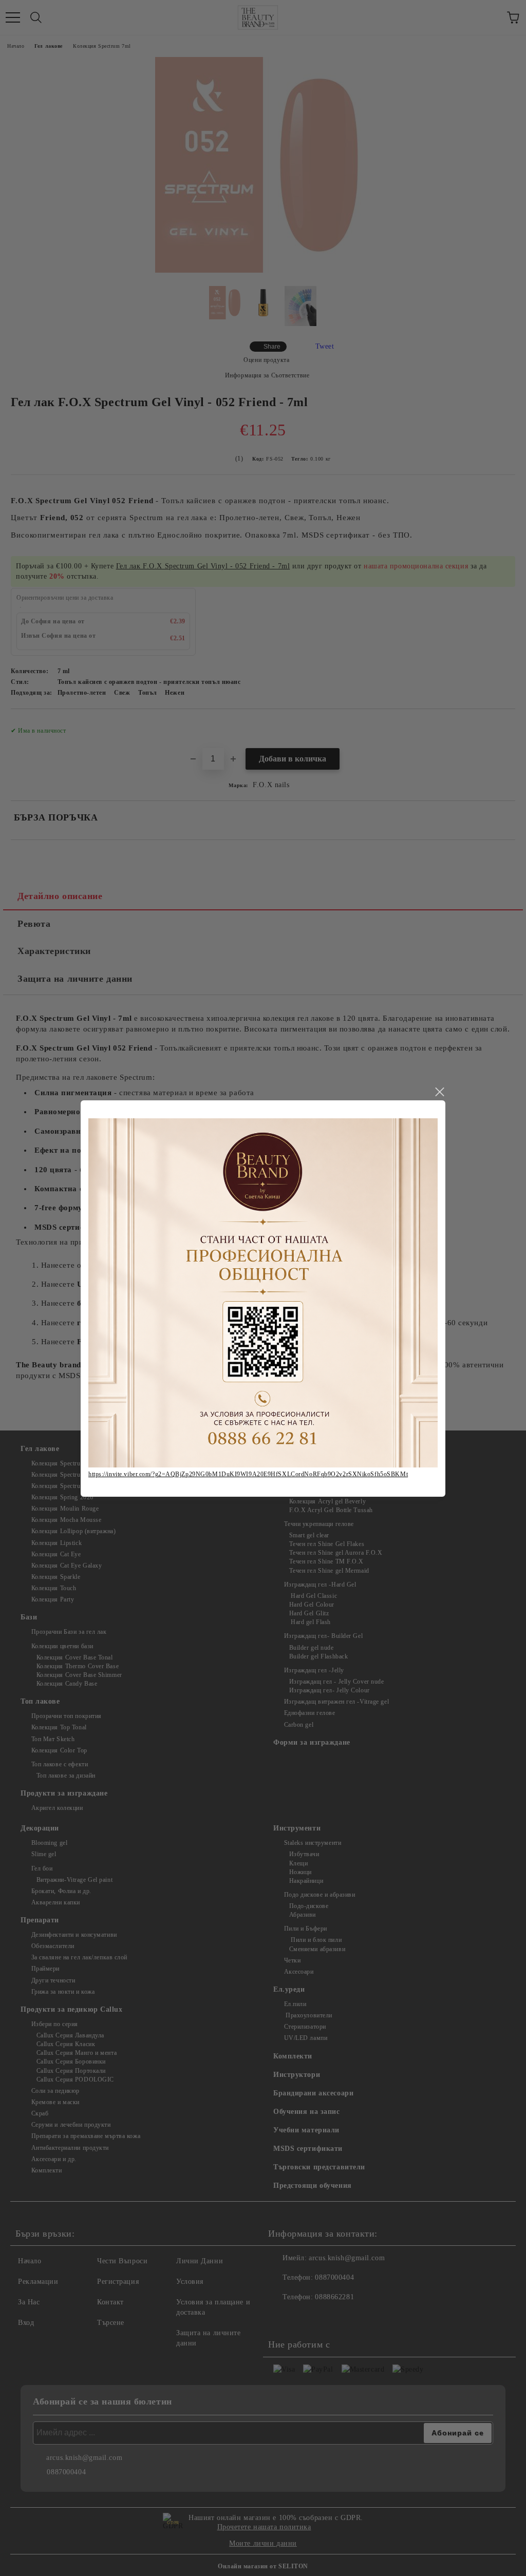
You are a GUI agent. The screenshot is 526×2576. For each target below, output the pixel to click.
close (439, 1092)
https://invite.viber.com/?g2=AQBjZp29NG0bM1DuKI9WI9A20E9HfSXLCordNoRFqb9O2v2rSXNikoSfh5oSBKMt (248, 1474)
